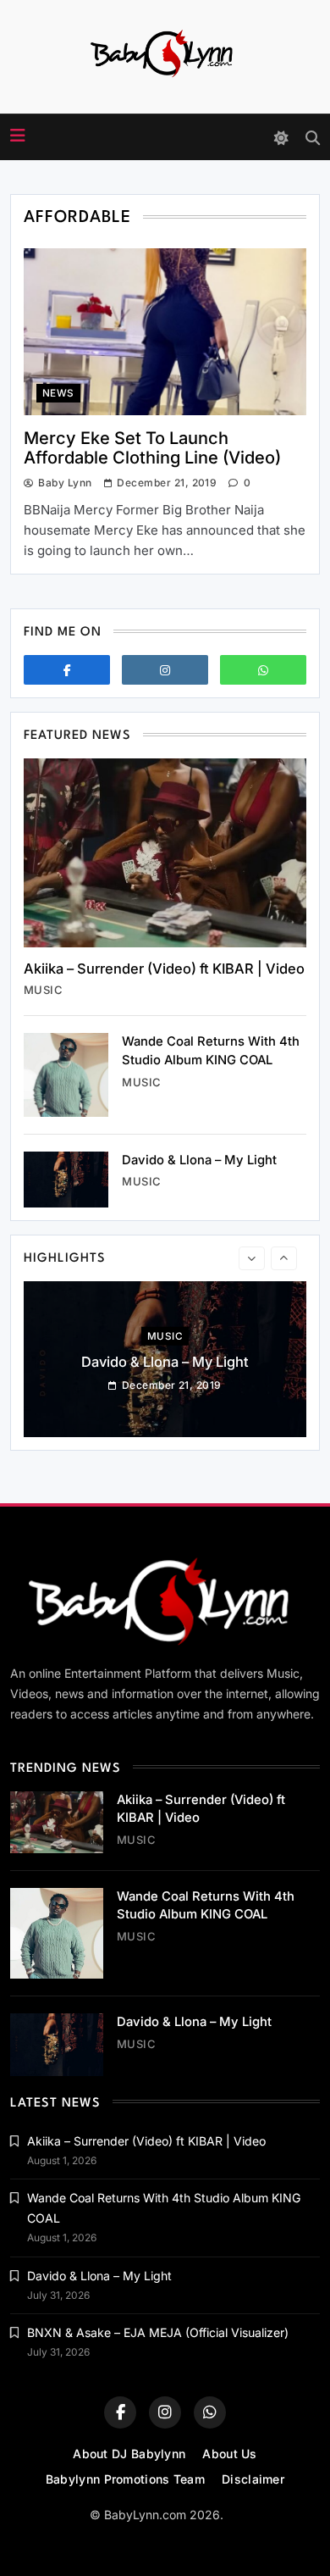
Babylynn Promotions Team (125, 2479)
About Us (229, 2454)
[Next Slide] (284, 1258)
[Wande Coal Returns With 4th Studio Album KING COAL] (66, 1074)
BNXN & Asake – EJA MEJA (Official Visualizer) (158, 2332)
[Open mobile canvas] (18, 136)
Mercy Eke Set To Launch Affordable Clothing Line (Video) (152, 448)
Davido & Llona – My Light (199, 1160)
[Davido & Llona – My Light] (66, 1180)
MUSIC (43, 990)
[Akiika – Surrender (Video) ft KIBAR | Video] (165, 853)
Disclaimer (253, 2479)
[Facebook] (67, 670)
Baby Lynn (65, 483)
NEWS (58, 393)
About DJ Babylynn (129, 2454)
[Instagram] (165, 670)
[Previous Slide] (252, 1258)
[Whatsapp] (263, 670)
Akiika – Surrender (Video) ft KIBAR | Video (164, 969)
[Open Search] (313, 138)
